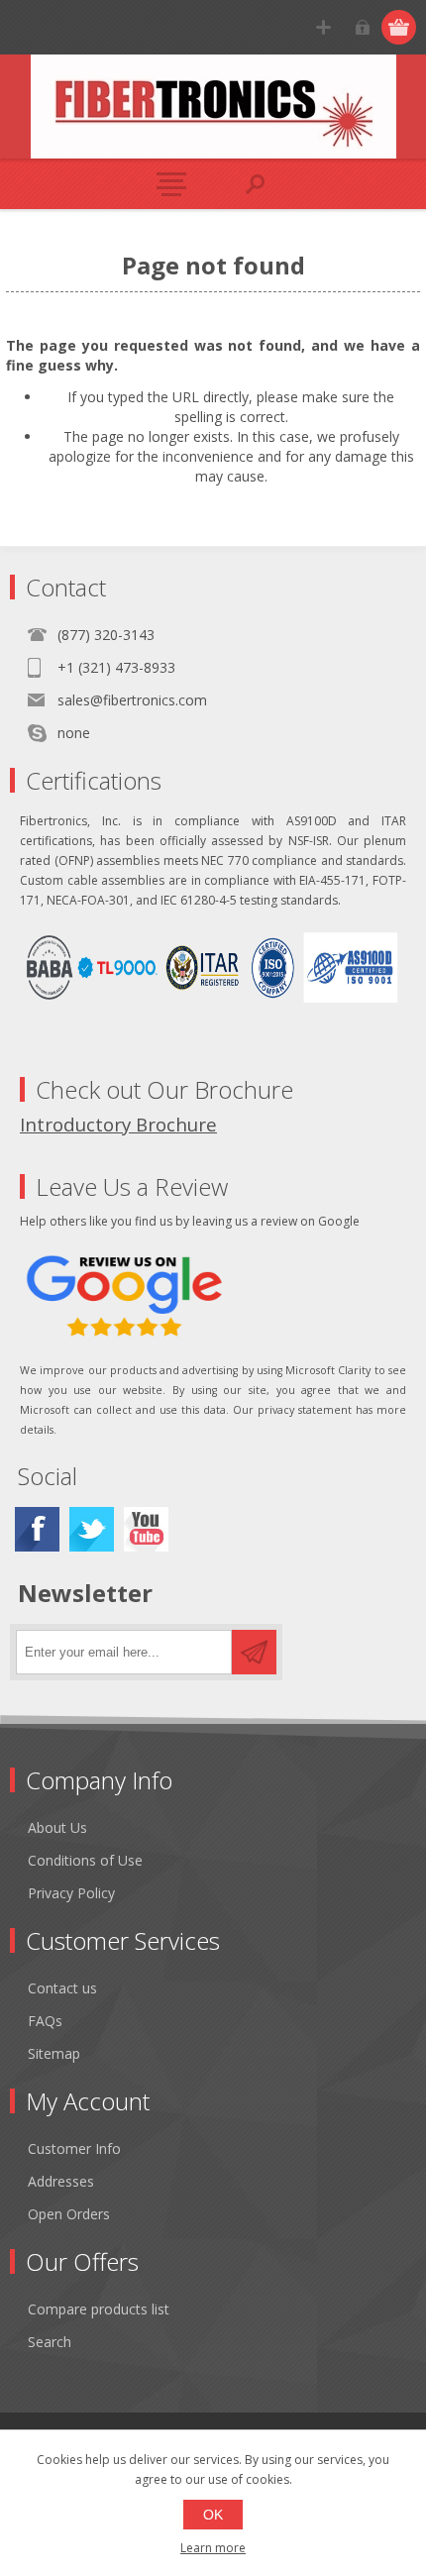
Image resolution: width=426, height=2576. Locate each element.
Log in (362, 27)
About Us (57, 1827)
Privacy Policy (71, 1893)
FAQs (45, 2021)
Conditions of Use (85, 1860)
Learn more (213, 2548)
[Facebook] (37, 1529)
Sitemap (54, 2053)
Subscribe (254, 1652)
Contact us (62, 1988)
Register (323, 27)
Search (50, 2342)
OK (213, 2515)
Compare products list (99, 2309)
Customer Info (74, 2148)
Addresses (61, 2181)
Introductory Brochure (118, 1124)
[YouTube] (146, 1529)
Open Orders (69, 2214)
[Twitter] (92, 1529)
